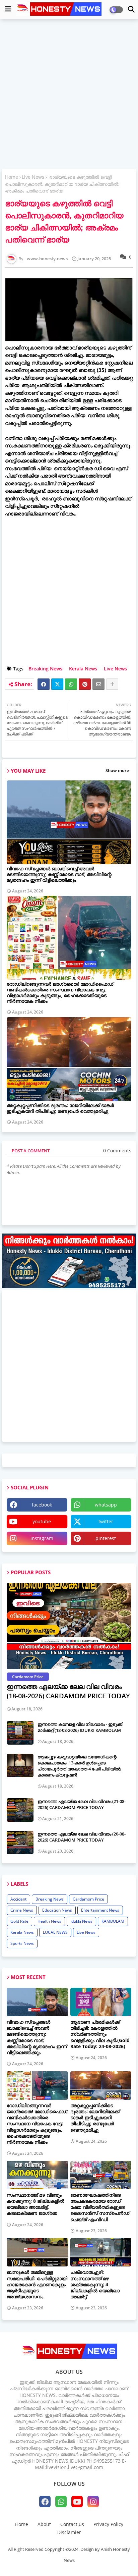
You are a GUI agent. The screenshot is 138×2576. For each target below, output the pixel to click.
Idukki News (81, 1921)
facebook (42, 1505)
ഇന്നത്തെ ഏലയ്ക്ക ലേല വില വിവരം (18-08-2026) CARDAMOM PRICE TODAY (68, 1691)
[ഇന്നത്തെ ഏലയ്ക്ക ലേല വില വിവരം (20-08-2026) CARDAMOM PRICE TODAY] (20, 1843)
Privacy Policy (108, 2524)
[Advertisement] (69, 95)
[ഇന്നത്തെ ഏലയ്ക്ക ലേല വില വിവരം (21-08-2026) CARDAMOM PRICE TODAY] (20, 1810)
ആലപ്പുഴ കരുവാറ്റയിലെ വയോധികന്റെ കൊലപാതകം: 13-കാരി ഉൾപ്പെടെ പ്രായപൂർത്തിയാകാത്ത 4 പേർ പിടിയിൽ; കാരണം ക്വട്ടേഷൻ (80, 1766)
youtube (42, 1521)
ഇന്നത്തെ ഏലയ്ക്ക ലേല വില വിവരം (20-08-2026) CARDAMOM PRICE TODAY (82, 1837)
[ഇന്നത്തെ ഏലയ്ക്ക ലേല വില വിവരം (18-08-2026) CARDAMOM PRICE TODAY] (69, 1626)
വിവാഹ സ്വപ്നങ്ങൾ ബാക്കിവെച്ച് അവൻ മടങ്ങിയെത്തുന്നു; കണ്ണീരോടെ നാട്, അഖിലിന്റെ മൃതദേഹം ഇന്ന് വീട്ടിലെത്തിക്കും (59, 874)
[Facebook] (44, 684)
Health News (49, 1921)
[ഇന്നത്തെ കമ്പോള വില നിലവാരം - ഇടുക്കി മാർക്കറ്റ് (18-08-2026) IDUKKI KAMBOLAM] (20, 1733)
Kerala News (83, 669)
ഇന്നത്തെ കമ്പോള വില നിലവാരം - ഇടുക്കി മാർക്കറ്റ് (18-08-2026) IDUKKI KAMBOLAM (80, 1727)
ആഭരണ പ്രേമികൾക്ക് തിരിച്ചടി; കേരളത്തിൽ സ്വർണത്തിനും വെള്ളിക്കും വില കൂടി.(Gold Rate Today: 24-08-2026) (100, 2034)
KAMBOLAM (113, 1921)
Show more (117, 770)
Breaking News (45, 669)
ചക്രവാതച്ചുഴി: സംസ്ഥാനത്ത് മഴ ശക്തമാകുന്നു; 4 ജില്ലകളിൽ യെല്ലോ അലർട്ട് (95, 2284)
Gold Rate (19, 1921)
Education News (57, 1910)
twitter (106, 1521)
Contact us (72, 2524)
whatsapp (106, 1505)
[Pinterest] (85, 684)
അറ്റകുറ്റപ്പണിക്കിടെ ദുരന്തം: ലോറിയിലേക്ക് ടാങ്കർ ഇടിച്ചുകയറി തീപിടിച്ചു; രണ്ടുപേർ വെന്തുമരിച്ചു (60, 1108)
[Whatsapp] (71, 684)
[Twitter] (57, 684)
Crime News (22, 1910)
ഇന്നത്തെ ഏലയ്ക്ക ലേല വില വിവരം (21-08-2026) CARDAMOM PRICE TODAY (82, 1804)
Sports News (22, 1943)
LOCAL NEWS (55, 1932)
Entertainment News (100, 1910)
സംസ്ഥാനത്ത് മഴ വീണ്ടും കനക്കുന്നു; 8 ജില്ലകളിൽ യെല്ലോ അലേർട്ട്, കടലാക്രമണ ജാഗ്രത (36, 2204)
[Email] (98, 684)
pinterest (106, 1538)
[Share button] (112, 684)
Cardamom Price (88, 1899)
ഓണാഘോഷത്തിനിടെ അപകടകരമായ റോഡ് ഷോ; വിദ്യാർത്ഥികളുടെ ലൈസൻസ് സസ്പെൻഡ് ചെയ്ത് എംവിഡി (100, 2207)
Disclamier (69, 2532)
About (44, 2524)
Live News (33, 177)
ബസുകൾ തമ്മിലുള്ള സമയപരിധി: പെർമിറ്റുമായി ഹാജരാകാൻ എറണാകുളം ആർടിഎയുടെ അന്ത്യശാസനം (37, 2284)
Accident (18, 1899)
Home (12, 177)
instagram (42, 1538)
